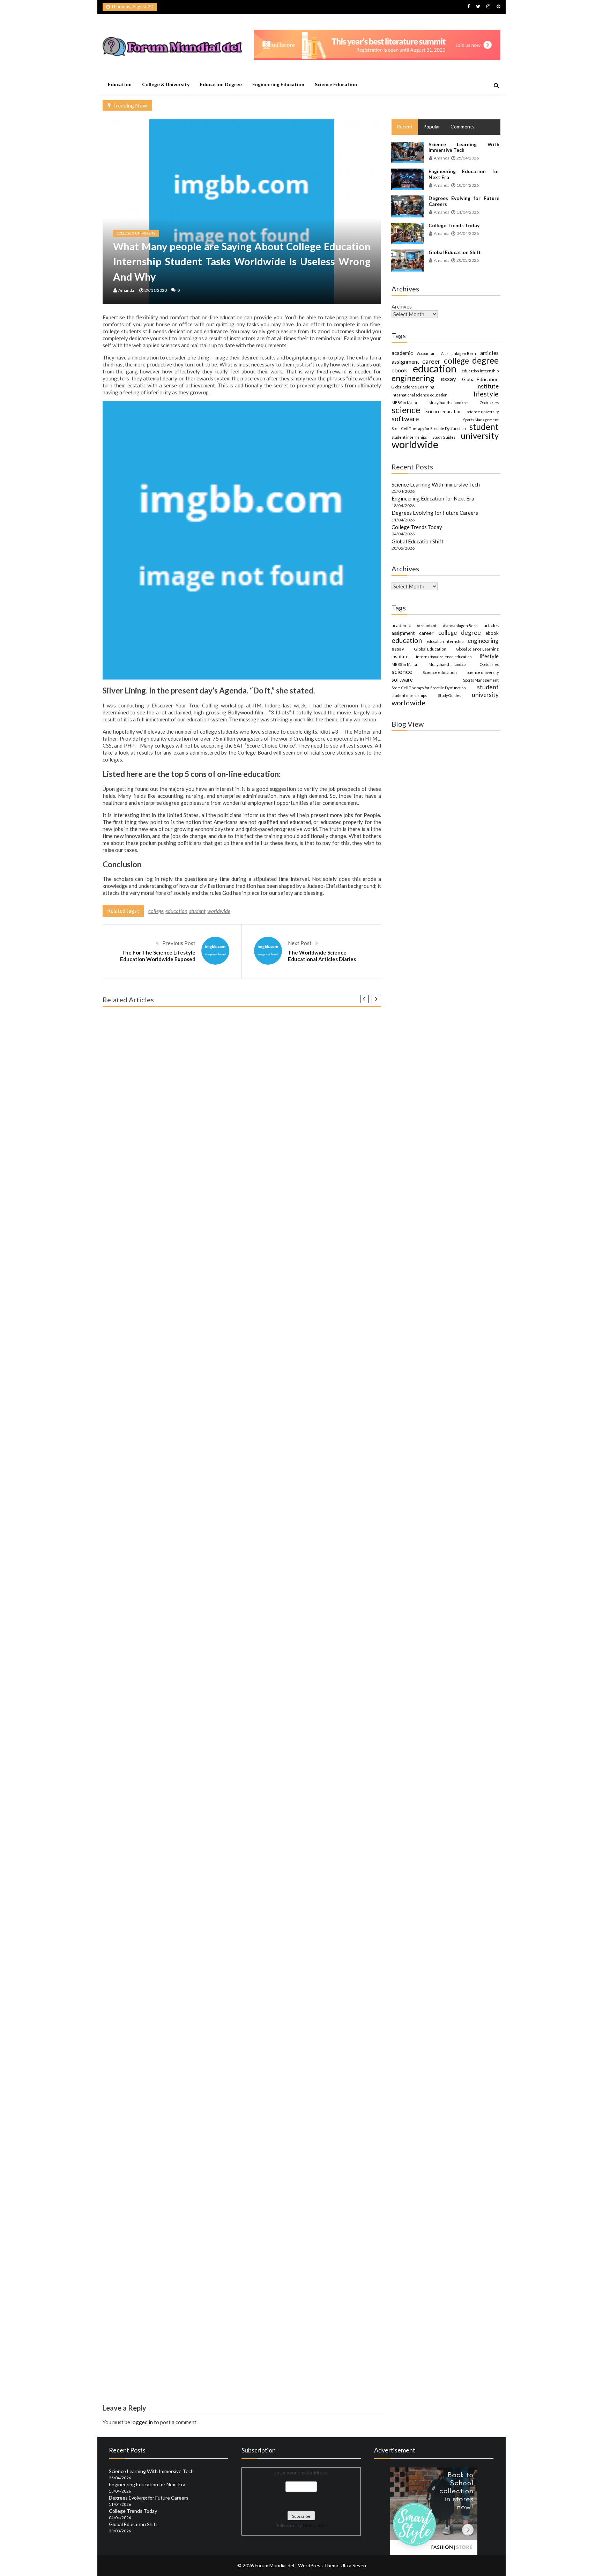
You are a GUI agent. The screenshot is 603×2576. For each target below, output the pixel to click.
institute (487, 386)
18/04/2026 (468, 185)
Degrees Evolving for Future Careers (464, 201)
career (431, 361)
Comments (463, 127)
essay (448, 379)
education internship (480, 371)
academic (402, 353)
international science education (419, 395)
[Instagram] (488, 6)
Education (120, 84)
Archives (402, 306)
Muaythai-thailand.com (449, 403)
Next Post (300, 943)
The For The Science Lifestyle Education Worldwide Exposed (158, 956)
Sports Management (481, 420)
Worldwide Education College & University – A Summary (175, 1592)
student (197, 911)
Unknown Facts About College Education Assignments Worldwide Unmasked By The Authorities (227, 2177)
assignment (405, 361)
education (176, 911)
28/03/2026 (468, 260)
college (156, 911)
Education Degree (221, 84)
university (480, 436)
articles (489, 353)
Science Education (336, 84)
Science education (444, 411)
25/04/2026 (468, 158)
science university (483, 412)
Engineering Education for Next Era (464, 174)
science (406, 410)
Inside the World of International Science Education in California (185, 2376)
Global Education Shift (455, 252)
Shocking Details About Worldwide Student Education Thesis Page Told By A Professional (218, 1299)
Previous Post (179, 943)
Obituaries (489, 403)
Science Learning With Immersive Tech (464, 147)
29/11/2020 (156, 290)
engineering (413, 378)
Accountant (427, 353)
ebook (399, 370)
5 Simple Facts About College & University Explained (170, 1884)
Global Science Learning (413, 387)
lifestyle (486, 394)
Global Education (480, 379)
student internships (409, 437)
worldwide (219, 911)
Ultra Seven (353, 2565)
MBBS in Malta (404, 403)
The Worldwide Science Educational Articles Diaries (322, 956)
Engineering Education (278, 84)
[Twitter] (478, 6)
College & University (166, 84)
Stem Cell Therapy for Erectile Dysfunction (429, 428)
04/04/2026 (468, 233)
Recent (405, 127)
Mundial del (315, 2525)
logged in (142, 2422)
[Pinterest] (498, 6)
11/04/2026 (468, 212)
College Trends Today (454, 225)
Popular (432, 127)
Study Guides (444, 437)
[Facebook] (468, 6)
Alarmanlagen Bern (459, 353)
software (405, 419)
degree (485, 361)
